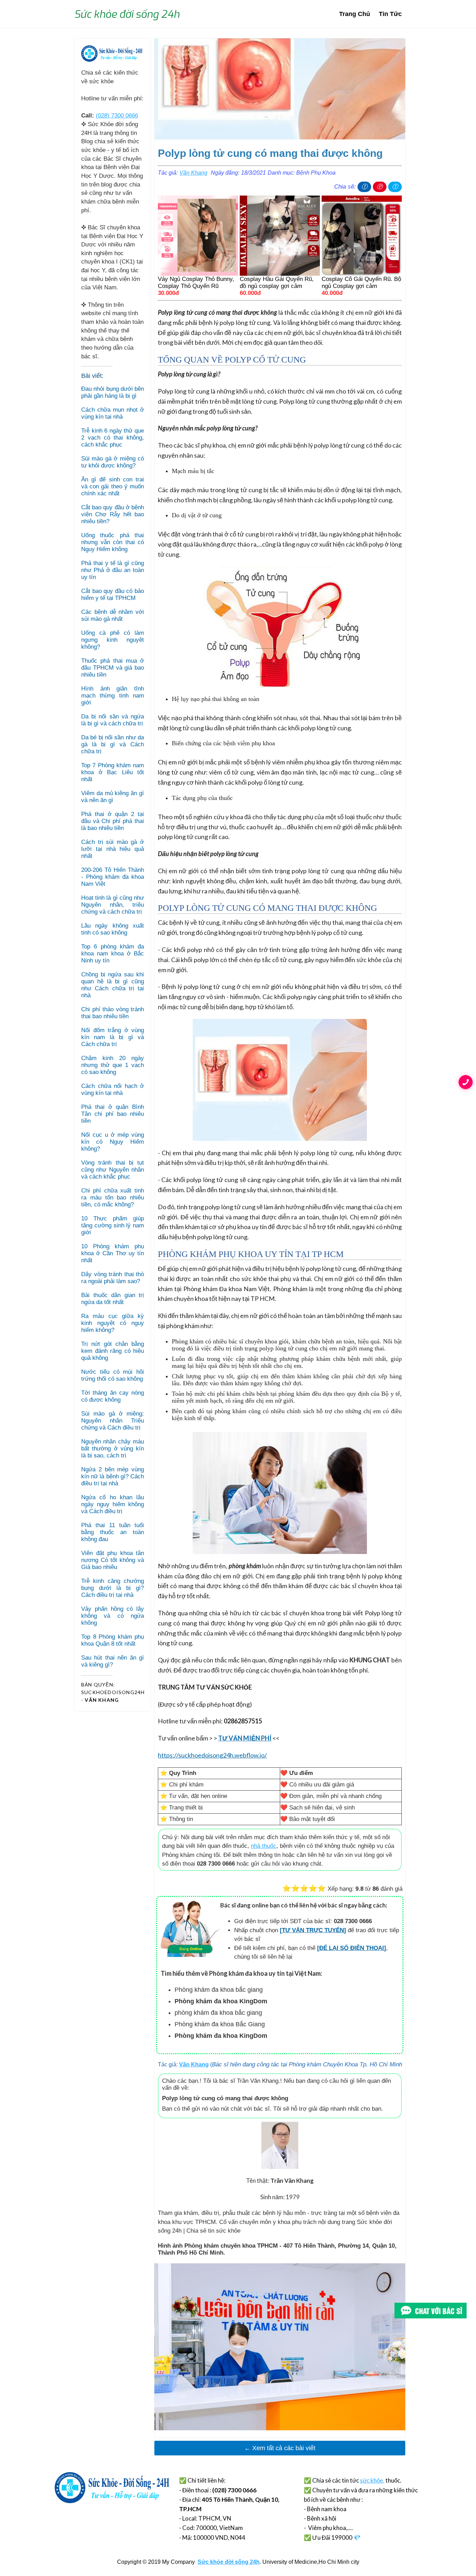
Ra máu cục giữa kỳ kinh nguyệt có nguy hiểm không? (113, 1323)
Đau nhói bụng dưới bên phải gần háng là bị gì (113, 392)
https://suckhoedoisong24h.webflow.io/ (212, 1755)
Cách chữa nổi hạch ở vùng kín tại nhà (113, 1089)
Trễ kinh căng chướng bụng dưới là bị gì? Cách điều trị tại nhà (113, 1588)
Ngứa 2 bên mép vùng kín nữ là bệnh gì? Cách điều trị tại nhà (113, 1476)
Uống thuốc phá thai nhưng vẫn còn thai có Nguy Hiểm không (113, 542)
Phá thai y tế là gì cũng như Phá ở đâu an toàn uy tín (113, 570)
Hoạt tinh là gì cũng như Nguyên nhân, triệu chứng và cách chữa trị (113, 905)
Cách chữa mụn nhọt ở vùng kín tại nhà (113, 413)
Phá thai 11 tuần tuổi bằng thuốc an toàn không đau (113, 1532)
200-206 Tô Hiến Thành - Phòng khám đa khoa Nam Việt (113, 877)
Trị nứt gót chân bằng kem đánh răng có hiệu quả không (113, 1351)
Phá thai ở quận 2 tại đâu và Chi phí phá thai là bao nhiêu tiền (113, 821)
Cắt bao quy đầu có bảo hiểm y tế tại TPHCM (113, 595)
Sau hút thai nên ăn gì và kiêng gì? (113, 1661)
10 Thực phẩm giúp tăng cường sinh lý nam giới (113, 1225)
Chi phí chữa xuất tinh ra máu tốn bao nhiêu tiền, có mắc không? (113, 1198)
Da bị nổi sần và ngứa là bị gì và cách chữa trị (113, 720)
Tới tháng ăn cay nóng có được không (113, 1396)
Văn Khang (193, 173)
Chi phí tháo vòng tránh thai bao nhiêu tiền (113, 1013)
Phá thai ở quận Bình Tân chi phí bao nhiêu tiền (113, 1114)
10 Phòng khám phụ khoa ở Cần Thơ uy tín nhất (113, 1253)
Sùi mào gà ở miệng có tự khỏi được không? (113, 462)
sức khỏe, (372, 2480)
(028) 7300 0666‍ (117, 116)
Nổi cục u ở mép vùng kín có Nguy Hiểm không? (113, 1142)
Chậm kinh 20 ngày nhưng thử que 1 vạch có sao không (113, 1065)
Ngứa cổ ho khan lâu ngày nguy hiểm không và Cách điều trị (113, 1504)
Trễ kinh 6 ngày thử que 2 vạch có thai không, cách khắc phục (113, 438)
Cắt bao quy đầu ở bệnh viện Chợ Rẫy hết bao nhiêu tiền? (113, 514)
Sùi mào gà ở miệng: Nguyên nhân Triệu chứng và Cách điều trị (113, 1421)
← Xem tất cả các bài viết (280, 2448)
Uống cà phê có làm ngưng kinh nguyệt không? (113, 640)
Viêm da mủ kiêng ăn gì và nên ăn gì (113, 797)
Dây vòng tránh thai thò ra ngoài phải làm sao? (113, 1278)
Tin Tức (390, 14)
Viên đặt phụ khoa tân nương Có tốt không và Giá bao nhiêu (113, 1560)
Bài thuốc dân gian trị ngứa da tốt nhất (113, 1299)
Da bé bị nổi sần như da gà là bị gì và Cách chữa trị (113, 744)
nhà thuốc (264, 1846)
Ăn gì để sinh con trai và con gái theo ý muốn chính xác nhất (113, 486)
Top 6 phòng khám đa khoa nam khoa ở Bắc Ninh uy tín (113, 954)
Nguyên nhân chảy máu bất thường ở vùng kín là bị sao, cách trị (113, 1449)
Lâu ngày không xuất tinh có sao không (113, 929)
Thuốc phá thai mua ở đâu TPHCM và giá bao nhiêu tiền (113, 668)
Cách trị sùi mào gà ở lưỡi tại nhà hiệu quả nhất (113, 849)
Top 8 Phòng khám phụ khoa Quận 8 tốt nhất (113, 1640)
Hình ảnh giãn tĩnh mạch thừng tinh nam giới (113, 696)
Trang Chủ (355, 14)
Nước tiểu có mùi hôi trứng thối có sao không (113, 1375)
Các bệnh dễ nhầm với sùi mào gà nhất (113, 615)
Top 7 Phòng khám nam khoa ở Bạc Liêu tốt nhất (113, 772)
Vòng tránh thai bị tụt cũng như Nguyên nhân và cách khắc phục (113, 1170)
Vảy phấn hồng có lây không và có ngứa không (113, 1616)
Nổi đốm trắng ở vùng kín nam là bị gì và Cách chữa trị (113, 1037)
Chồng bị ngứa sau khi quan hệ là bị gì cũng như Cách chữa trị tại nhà (113, 985)
